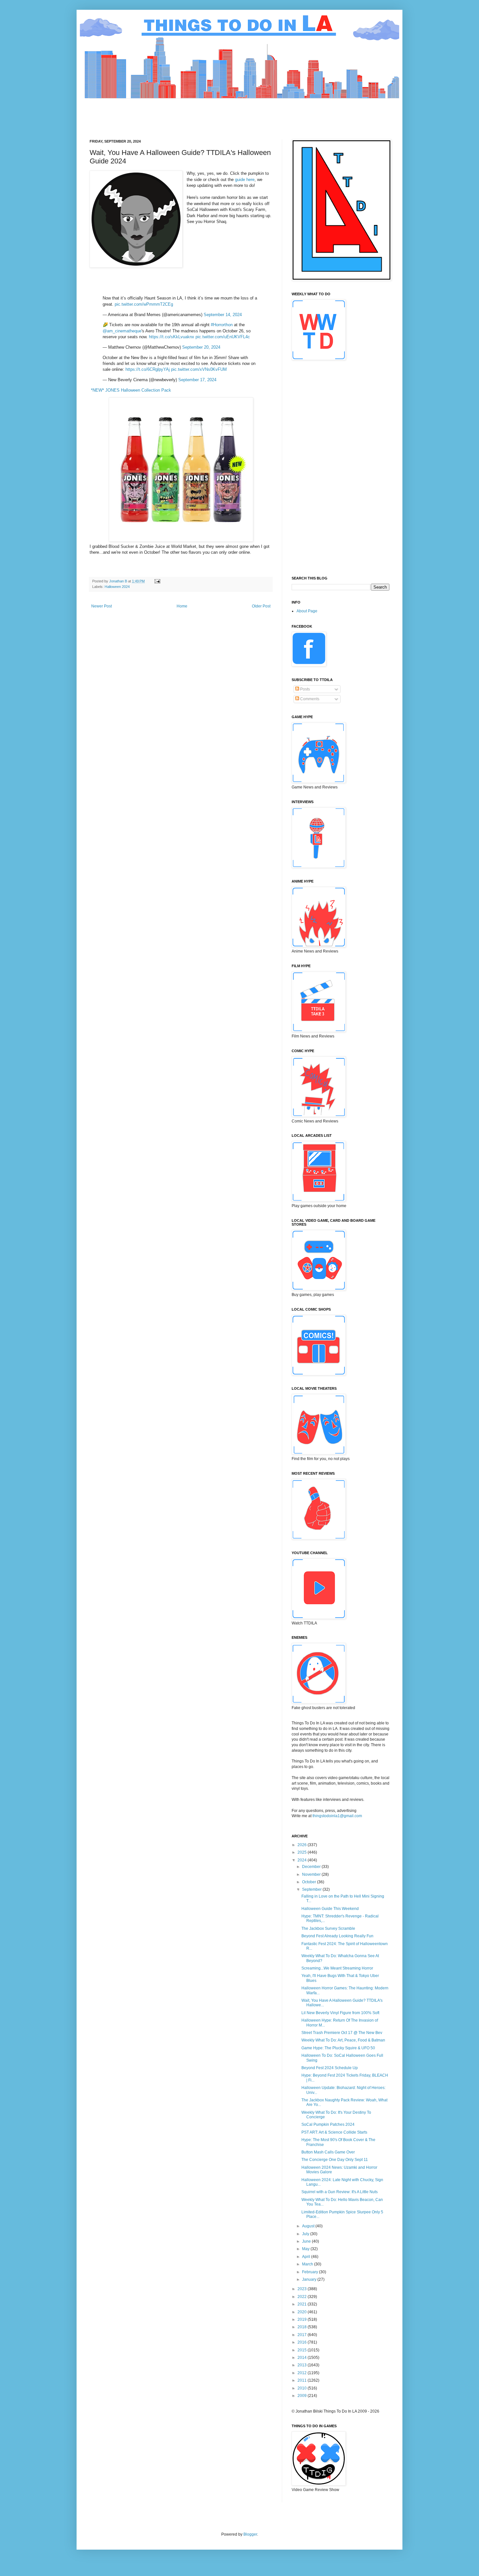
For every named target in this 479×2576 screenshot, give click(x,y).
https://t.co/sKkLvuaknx (172, 337)
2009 (303, 2396)
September (312, 1889)
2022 (303, 2297)
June (307, 2241)
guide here (245, 180)
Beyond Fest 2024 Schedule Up (330, 2068)
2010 (303, 2388)
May (306, 2249)
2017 (303, 2335)
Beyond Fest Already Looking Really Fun (337, 1936)
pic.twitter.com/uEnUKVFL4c (223, 337)
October (310, 1882)
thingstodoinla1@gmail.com (337, 1816)
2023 (303, 2289)
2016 (303, 2342)
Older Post (261, 606)
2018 (303, 2327)
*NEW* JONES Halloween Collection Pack (131, 390)
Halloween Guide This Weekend (330, 1909)
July (306, 2234)
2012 (303, 2373)
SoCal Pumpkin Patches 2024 (328, 2124)
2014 (303, 2358)
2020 (303, 2312)
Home (182, 606)
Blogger (250, 2534)
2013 (303, 2365)
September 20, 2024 (201, 347)
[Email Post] (157, 581)
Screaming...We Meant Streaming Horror (337, 1968)
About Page (307, 611)
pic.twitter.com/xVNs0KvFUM (199, 369)
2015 (303, 2350)
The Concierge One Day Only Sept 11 (335, 2160)
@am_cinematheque (122, 331)
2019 (303, 2319)
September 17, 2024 (197, 380)
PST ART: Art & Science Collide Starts (334, 2132)
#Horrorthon (222, 325)
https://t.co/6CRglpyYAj (148, 369)
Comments (309, 699)
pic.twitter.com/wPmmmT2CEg (144, 304)
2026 (303, 1845)
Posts (305, 689)
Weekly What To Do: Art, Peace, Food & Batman (343, 2040)
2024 (303, 1860)
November (312, 1874)
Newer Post (102, 606)
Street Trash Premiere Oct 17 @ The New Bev (342, 2033)
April (307, 2257)
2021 (303, 2304)
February (311, 2272)
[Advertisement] (208, 113)
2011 (303, 2380)
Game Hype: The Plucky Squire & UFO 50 (338, 2048)
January (310, 2279)
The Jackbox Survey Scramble (328, 1929)
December (312, 1867)
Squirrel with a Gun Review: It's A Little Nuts (340, 2192)
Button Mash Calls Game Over (328, 2152)
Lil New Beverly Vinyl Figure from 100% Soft (340, 2013)
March (308, 2264)
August (309, 2226)
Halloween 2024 (117, 587)
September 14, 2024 (223, 315)
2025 (303, 1852)
